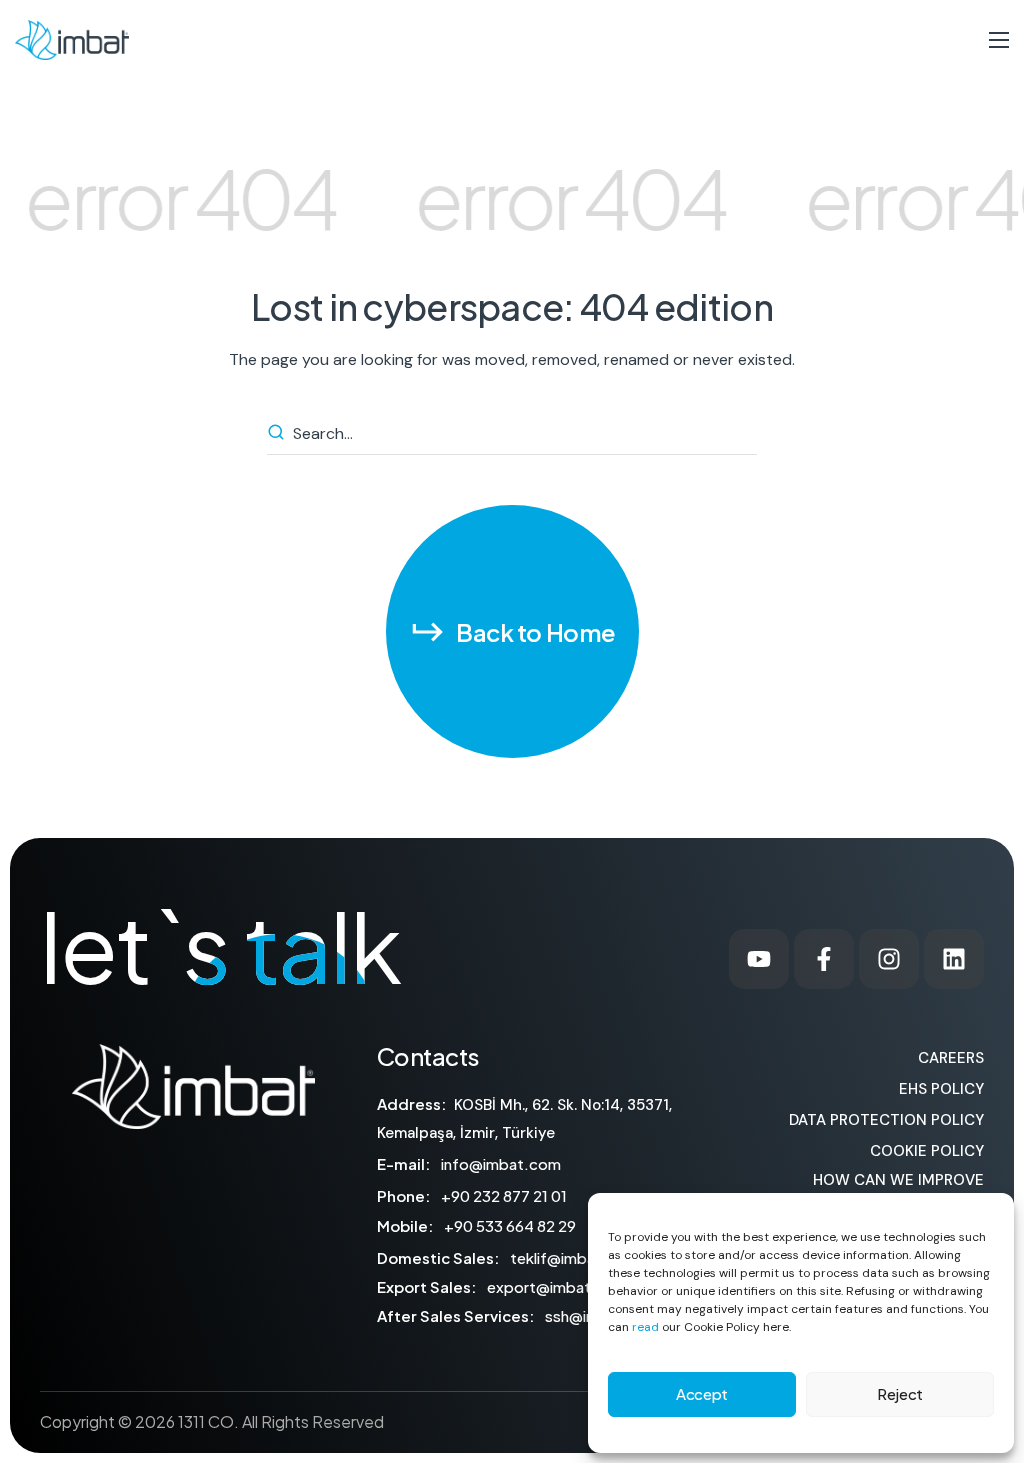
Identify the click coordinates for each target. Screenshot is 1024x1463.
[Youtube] (759, 959)
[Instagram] (889, 959)
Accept (702, 1393)
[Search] (279, 434)
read (645, 1327)
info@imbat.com (501, 1163)
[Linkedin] (954, 959)
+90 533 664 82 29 (510, 1225)
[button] (512, 631)
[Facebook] (824, 959)
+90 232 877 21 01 (504, 1195)
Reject (900, 1393)
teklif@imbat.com (574, 1257)
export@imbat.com (557, 1286)
